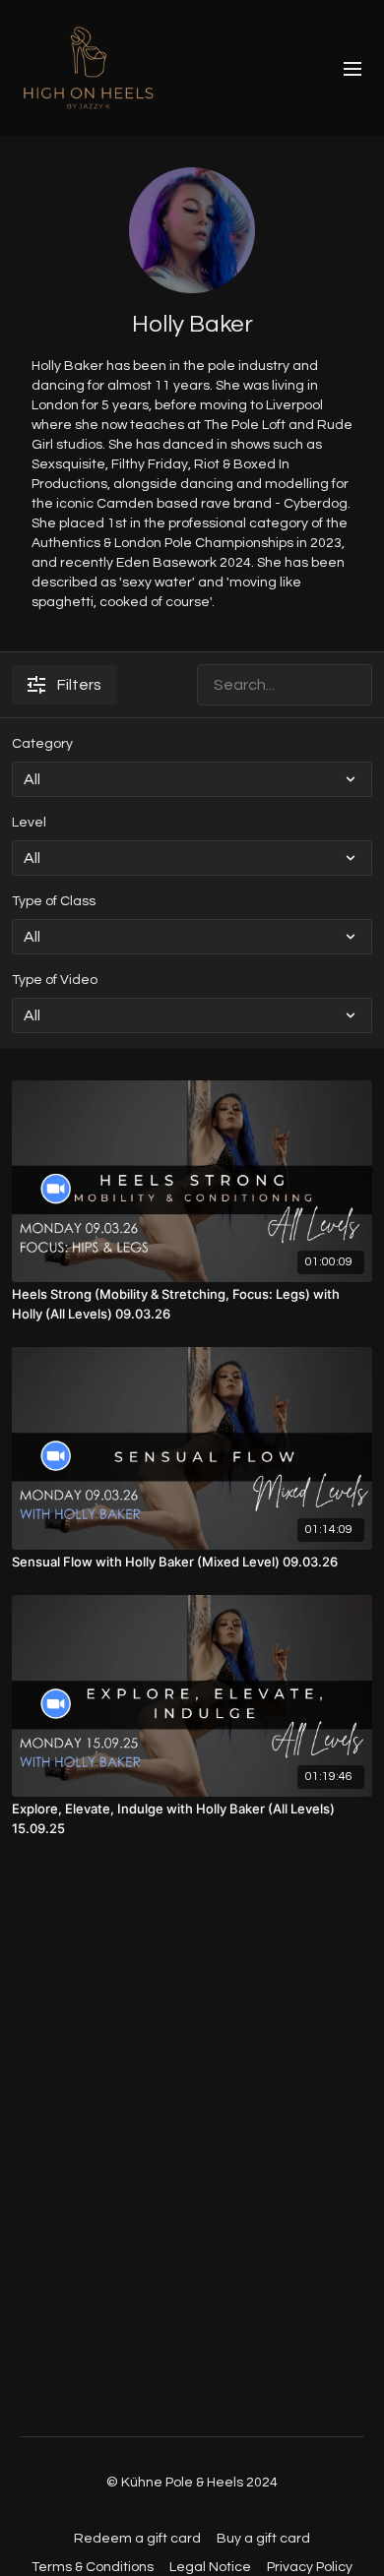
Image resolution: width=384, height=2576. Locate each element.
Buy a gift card (263, 2539)
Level (29, 823)
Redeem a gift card (137, 2539)
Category (42, 744)
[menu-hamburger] (352, 68)
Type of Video (55, 980)
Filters (79, 685)
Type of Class (54, 901)
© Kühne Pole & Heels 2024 (192, 2483)
